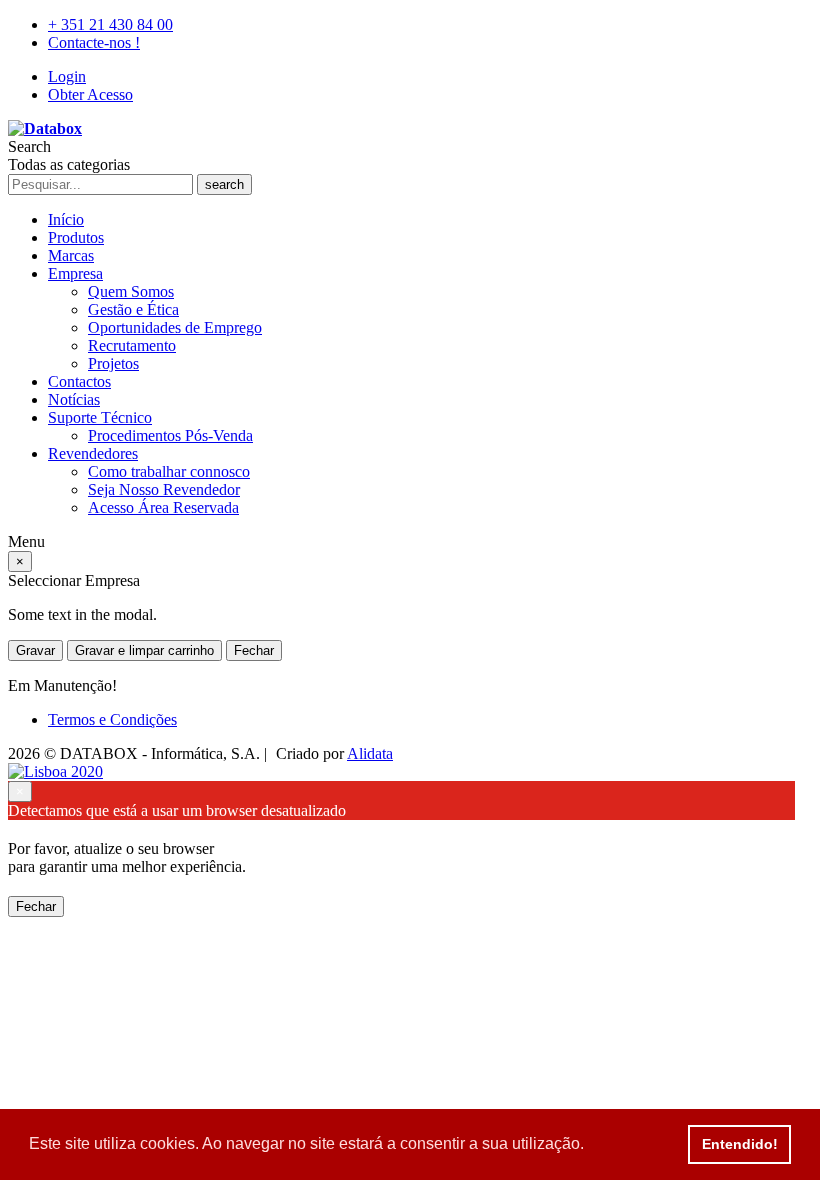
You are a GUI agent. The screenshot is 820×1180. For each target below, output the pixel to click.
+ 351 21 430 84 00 (110, 24)
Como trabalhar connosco (169, 471)
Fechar (254, 650)
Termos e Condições (112, 719)
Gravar (35, 650)
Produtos (76, 237)
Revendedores (93, 453)
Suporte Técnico (100, 417)
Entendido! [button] (740, 1144)
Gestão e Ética (133, 309)
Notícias (74, 399)
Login (67, 76)
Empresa (75, 273)
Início (66, 219)
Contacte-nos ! (94, 42)
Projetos (113, 363)
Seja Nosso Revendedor (164, 489)
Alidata (370, 753)
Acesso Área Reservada (163, 507)
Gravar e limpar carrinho (144, 650)
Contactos (79, 381)
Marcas (71, 255)
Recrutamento (132, 345)
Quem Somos (131, 291)
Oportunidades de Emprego (175, 327)
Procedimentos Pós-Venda (170, 435)
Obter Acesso (90, 94)
